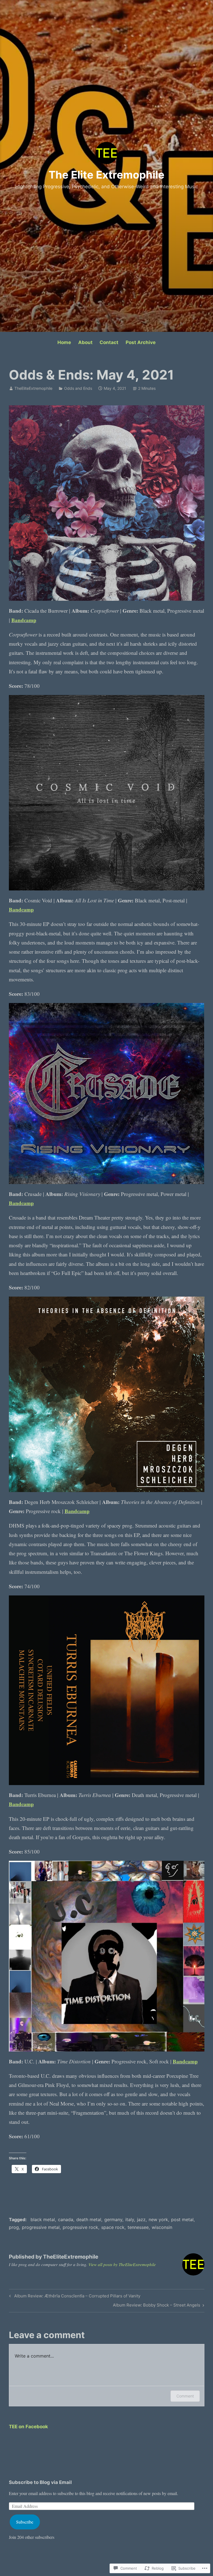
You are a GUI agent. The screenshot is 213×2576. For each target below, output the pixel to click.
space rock (113, 2227)
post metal (182, 2219)
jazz (141, 2219)
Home (64, 342)
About (85, 342)
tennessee (138, 2227)
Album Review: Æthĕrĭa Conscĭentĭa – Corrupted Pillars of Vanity (74, 2297)
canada (66, 2219)
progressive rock (80, 2227)
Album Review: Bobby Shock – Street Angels (157, 2306)
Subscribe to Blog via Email (40, 2482)
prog (14, 2227)
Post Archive (141, 342)
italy (130, 2219)
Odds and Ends (78, 388)
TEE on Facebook (28, 2427)
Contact (109, 342)
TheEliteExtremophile (33, 388)
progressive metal (41, 2227)
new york (158, 2219)
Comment (185, 2396)
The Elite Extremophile (106, 175)
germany (113, 2219)
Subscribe (25, 2522)
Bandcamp (24, 620)
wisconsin (162, 2227)
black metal (43, 2219)
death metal (89, 2219)
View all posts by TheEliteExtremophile (122, 2264)
